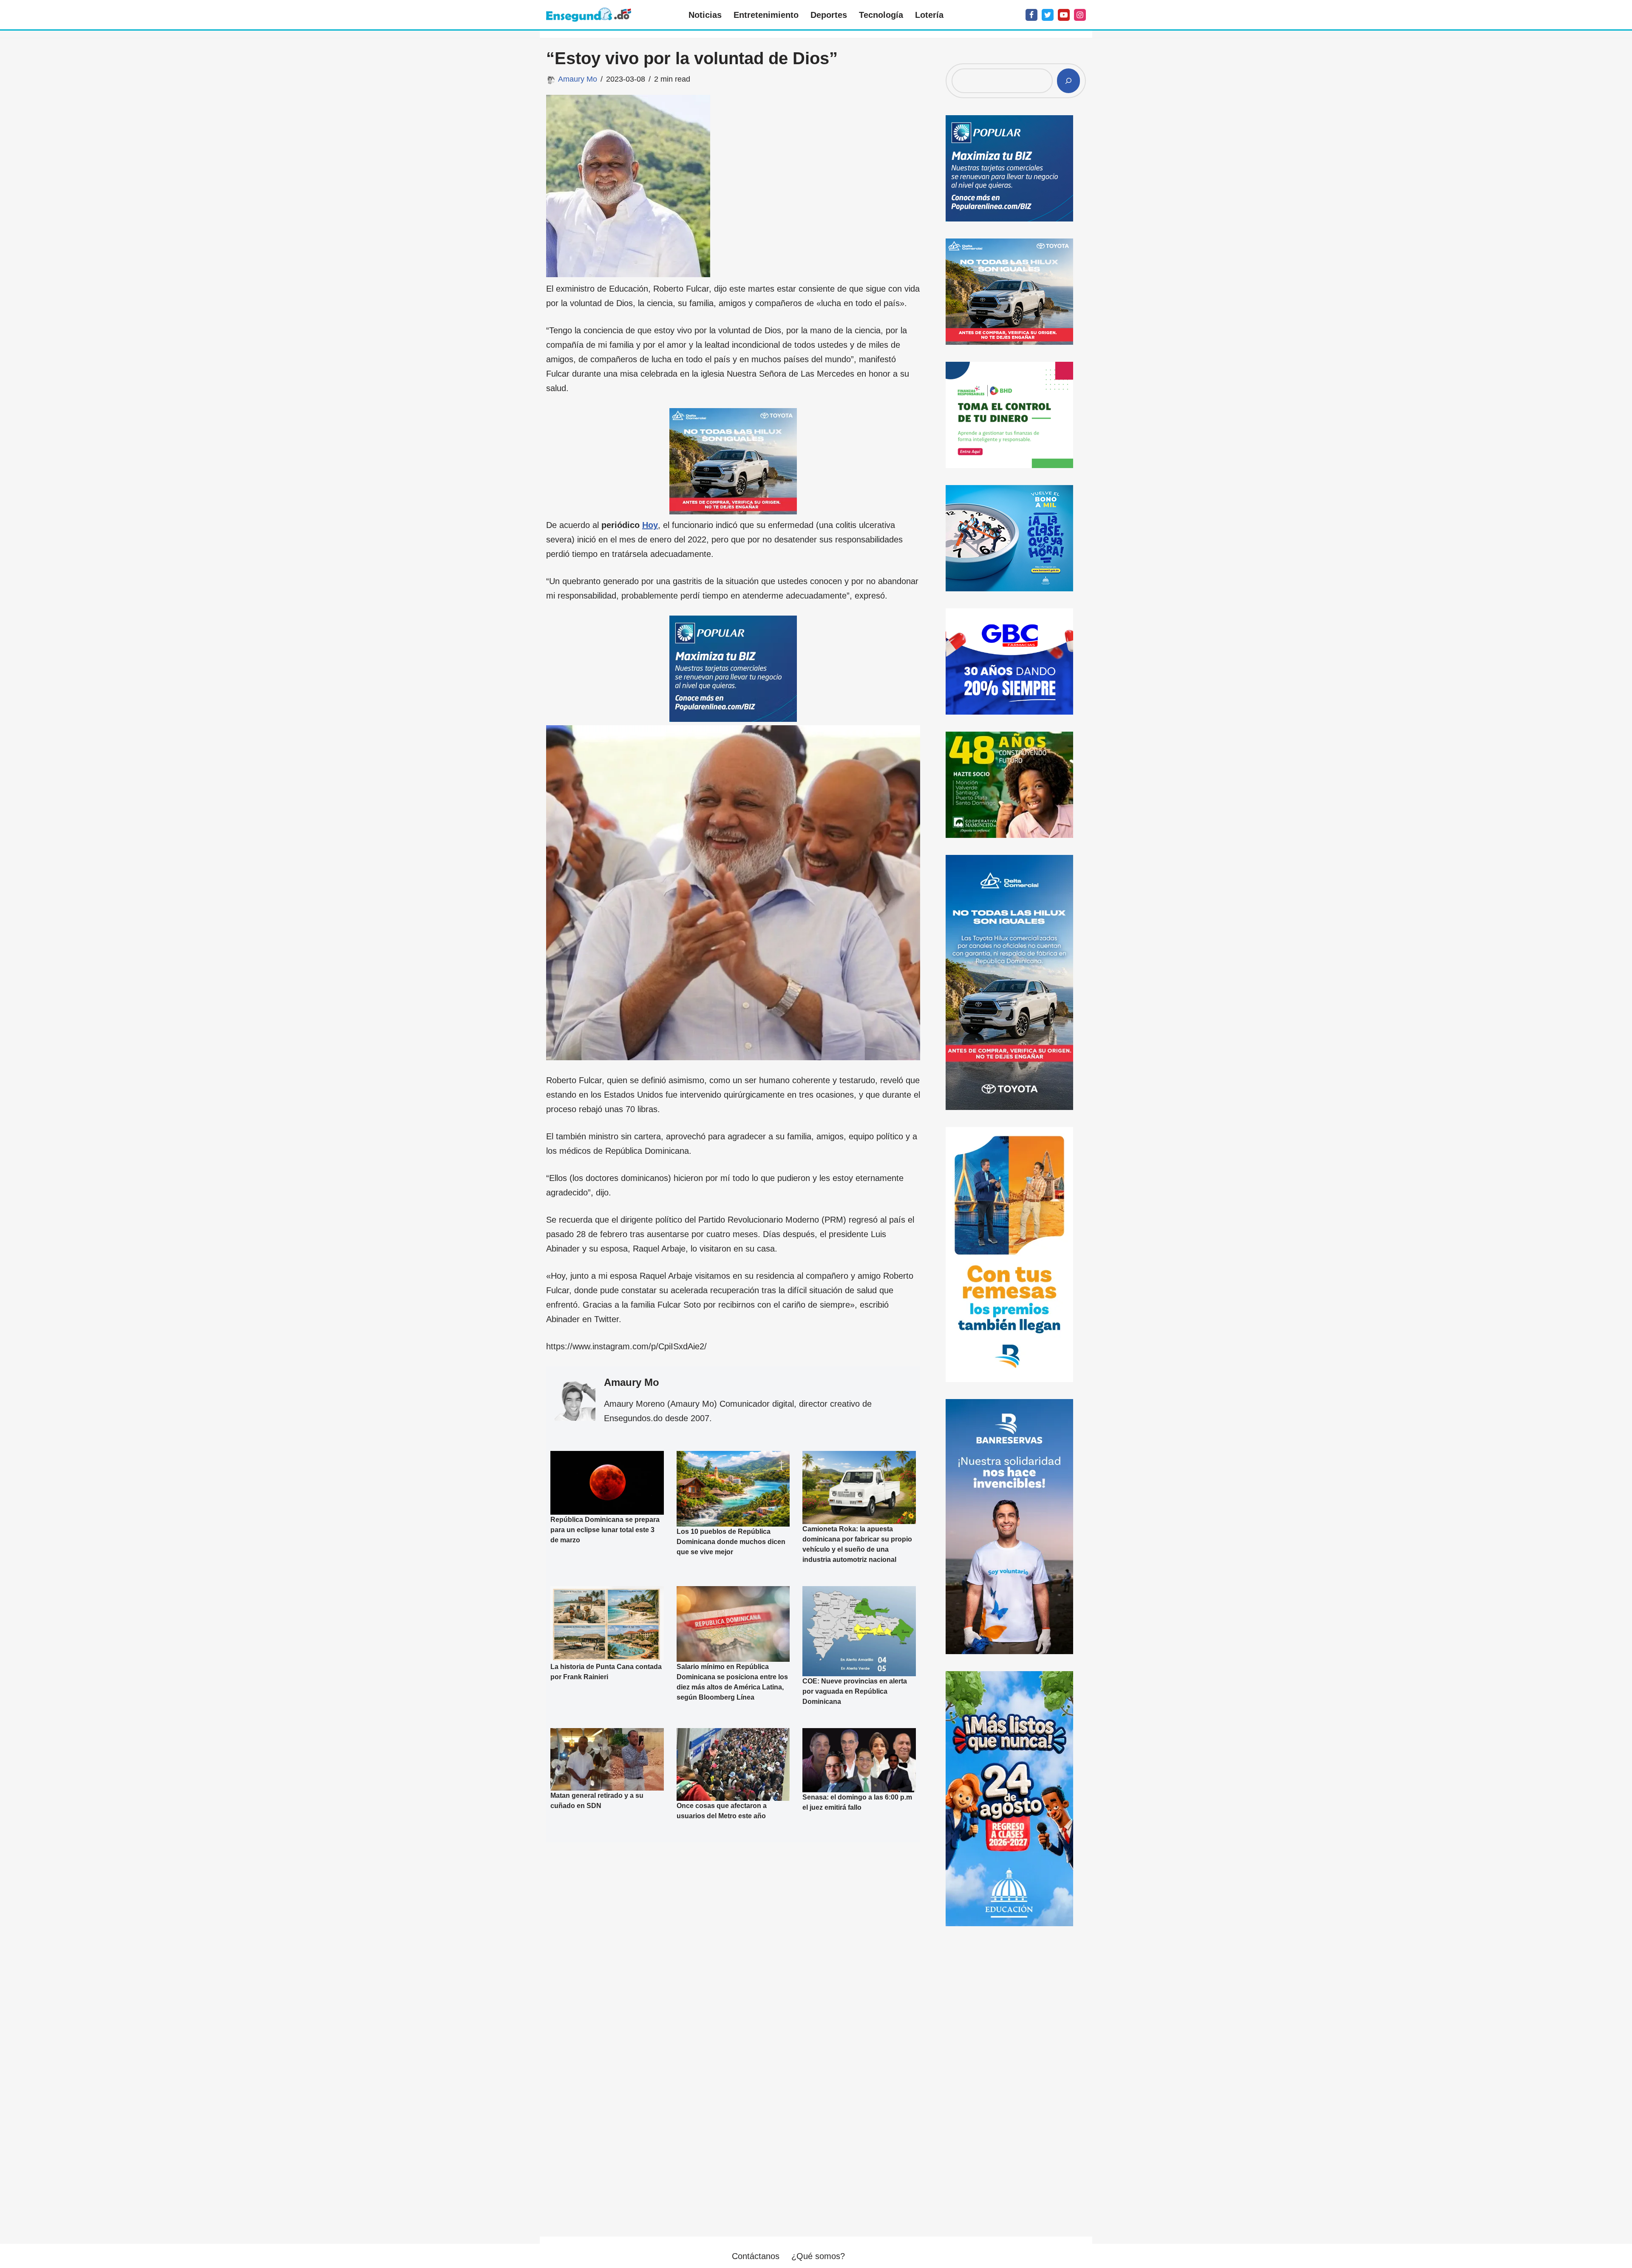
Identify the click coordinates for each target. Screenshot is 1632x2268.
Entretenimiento (766, 15)
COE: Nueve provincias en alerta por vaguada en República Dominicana (855, 1691)
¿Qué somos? (818, 2256)
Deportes (829, 15)
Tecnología (881, 15)
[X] (1048, 15)
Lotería (929, 15)
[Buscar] (1068, 81)
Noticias (705, 15)
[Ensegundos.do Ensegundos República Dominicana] (589, 15)
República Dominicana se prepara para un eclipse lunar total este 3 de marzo (605, 1530)
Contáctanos (756, 2256)
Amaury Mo (578, 79)
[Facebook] (1031, 15)
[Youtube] (1064, 15)
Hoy (650, 525)
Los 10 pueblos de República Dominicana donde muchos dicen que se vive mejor (731, 1542)
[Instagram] (1080, 15)
